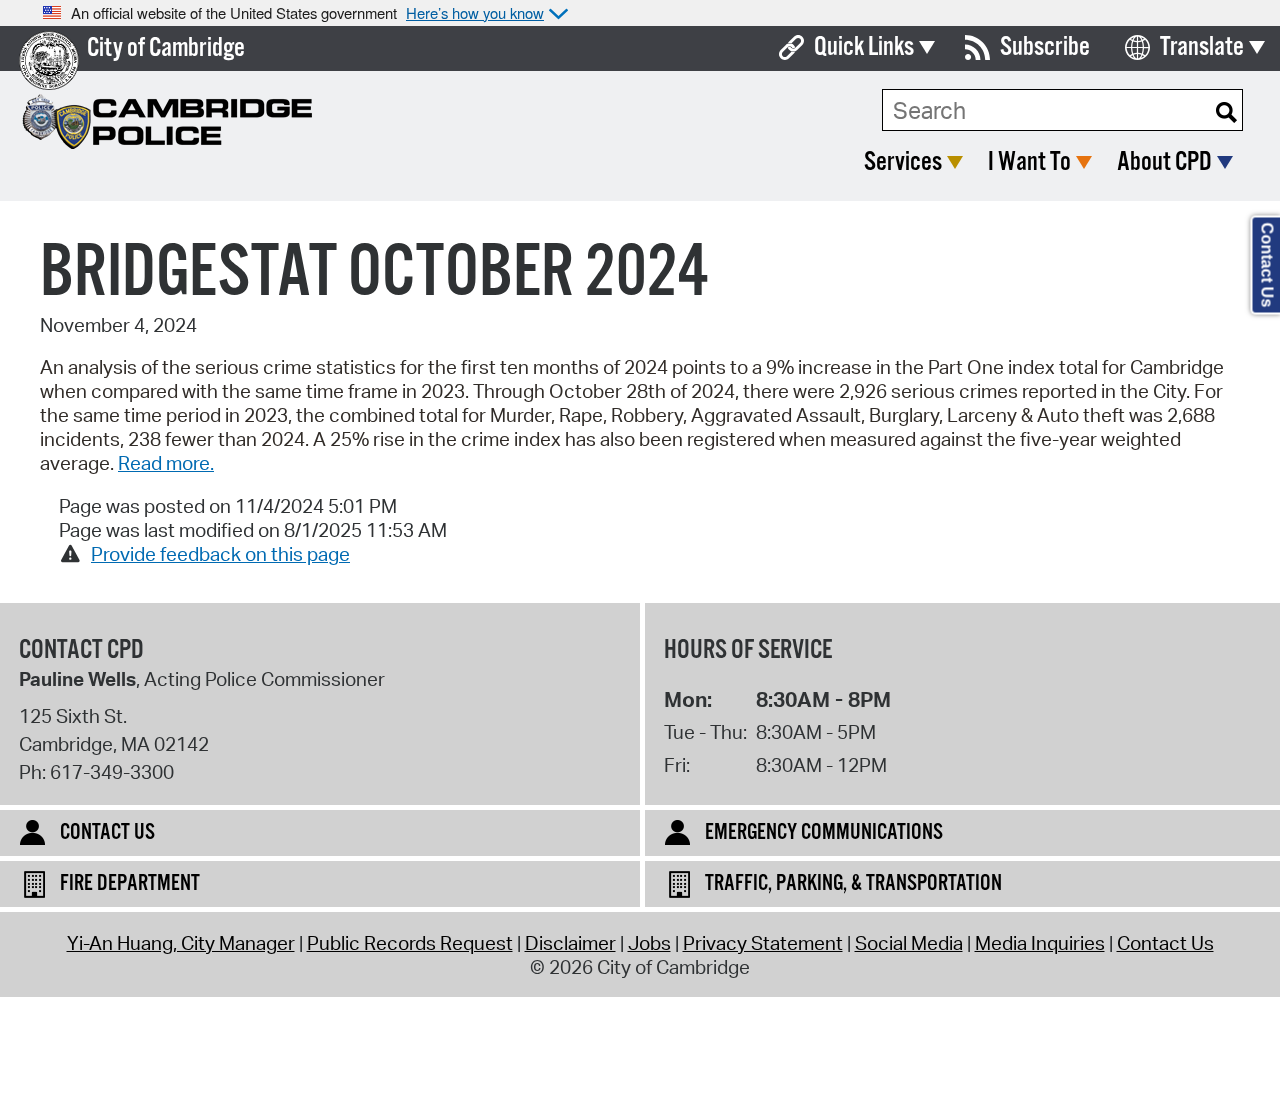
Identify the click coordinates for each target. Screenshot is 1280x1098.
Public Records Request (410, 943)
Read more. (166, 463)
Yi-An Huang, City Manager (181, 943)
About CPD (1164, 162)
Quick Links (864, 47)
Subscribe (1045, 47)
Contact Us (1165, 943)
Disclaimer (570, 943)
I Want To (1029, 162)
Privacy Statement (763, 943)
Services (903, 162)
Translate (1202, 47)
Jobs (649, 943)
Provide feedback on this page (220, 554)
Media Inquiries (1040, 943)
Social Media (909, 943)
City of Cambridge (166, 48)
